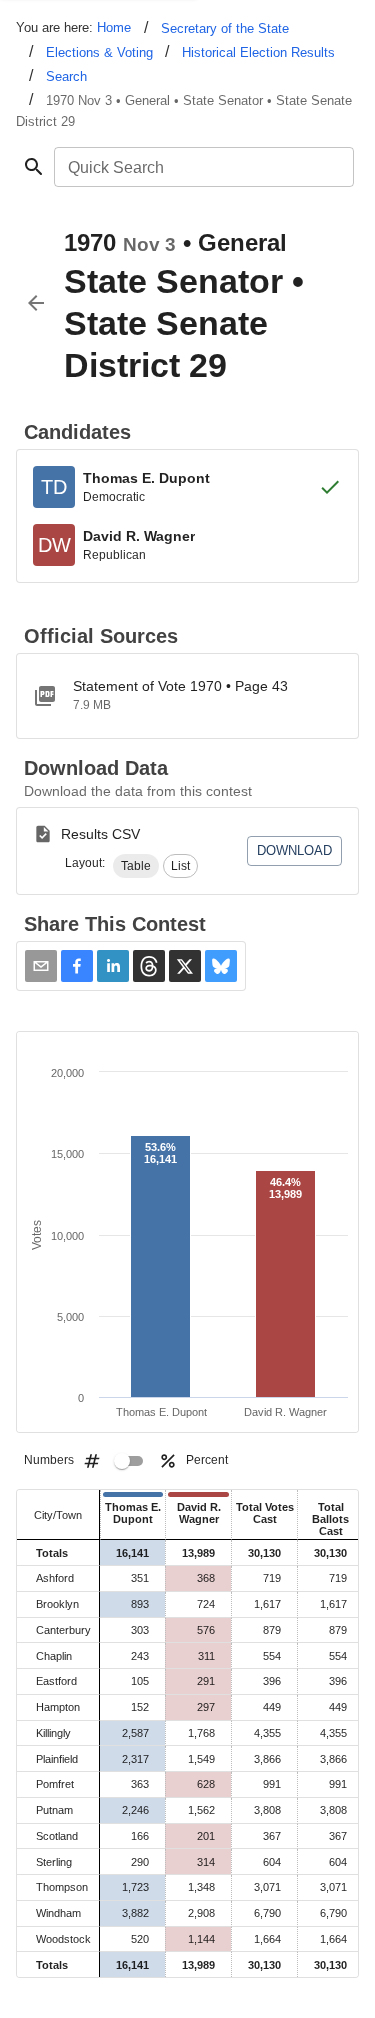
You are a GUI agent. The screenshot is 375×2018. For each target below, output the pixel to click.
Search (66, 76)
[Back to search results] (36, 303)
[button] (136, 866)
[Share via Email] (41, 966)
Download (294, 850)
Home (114, 27)
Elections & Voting (99, 52)
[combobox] (202, 167)
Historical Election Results (258, 52)
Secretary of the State (225, 28)
